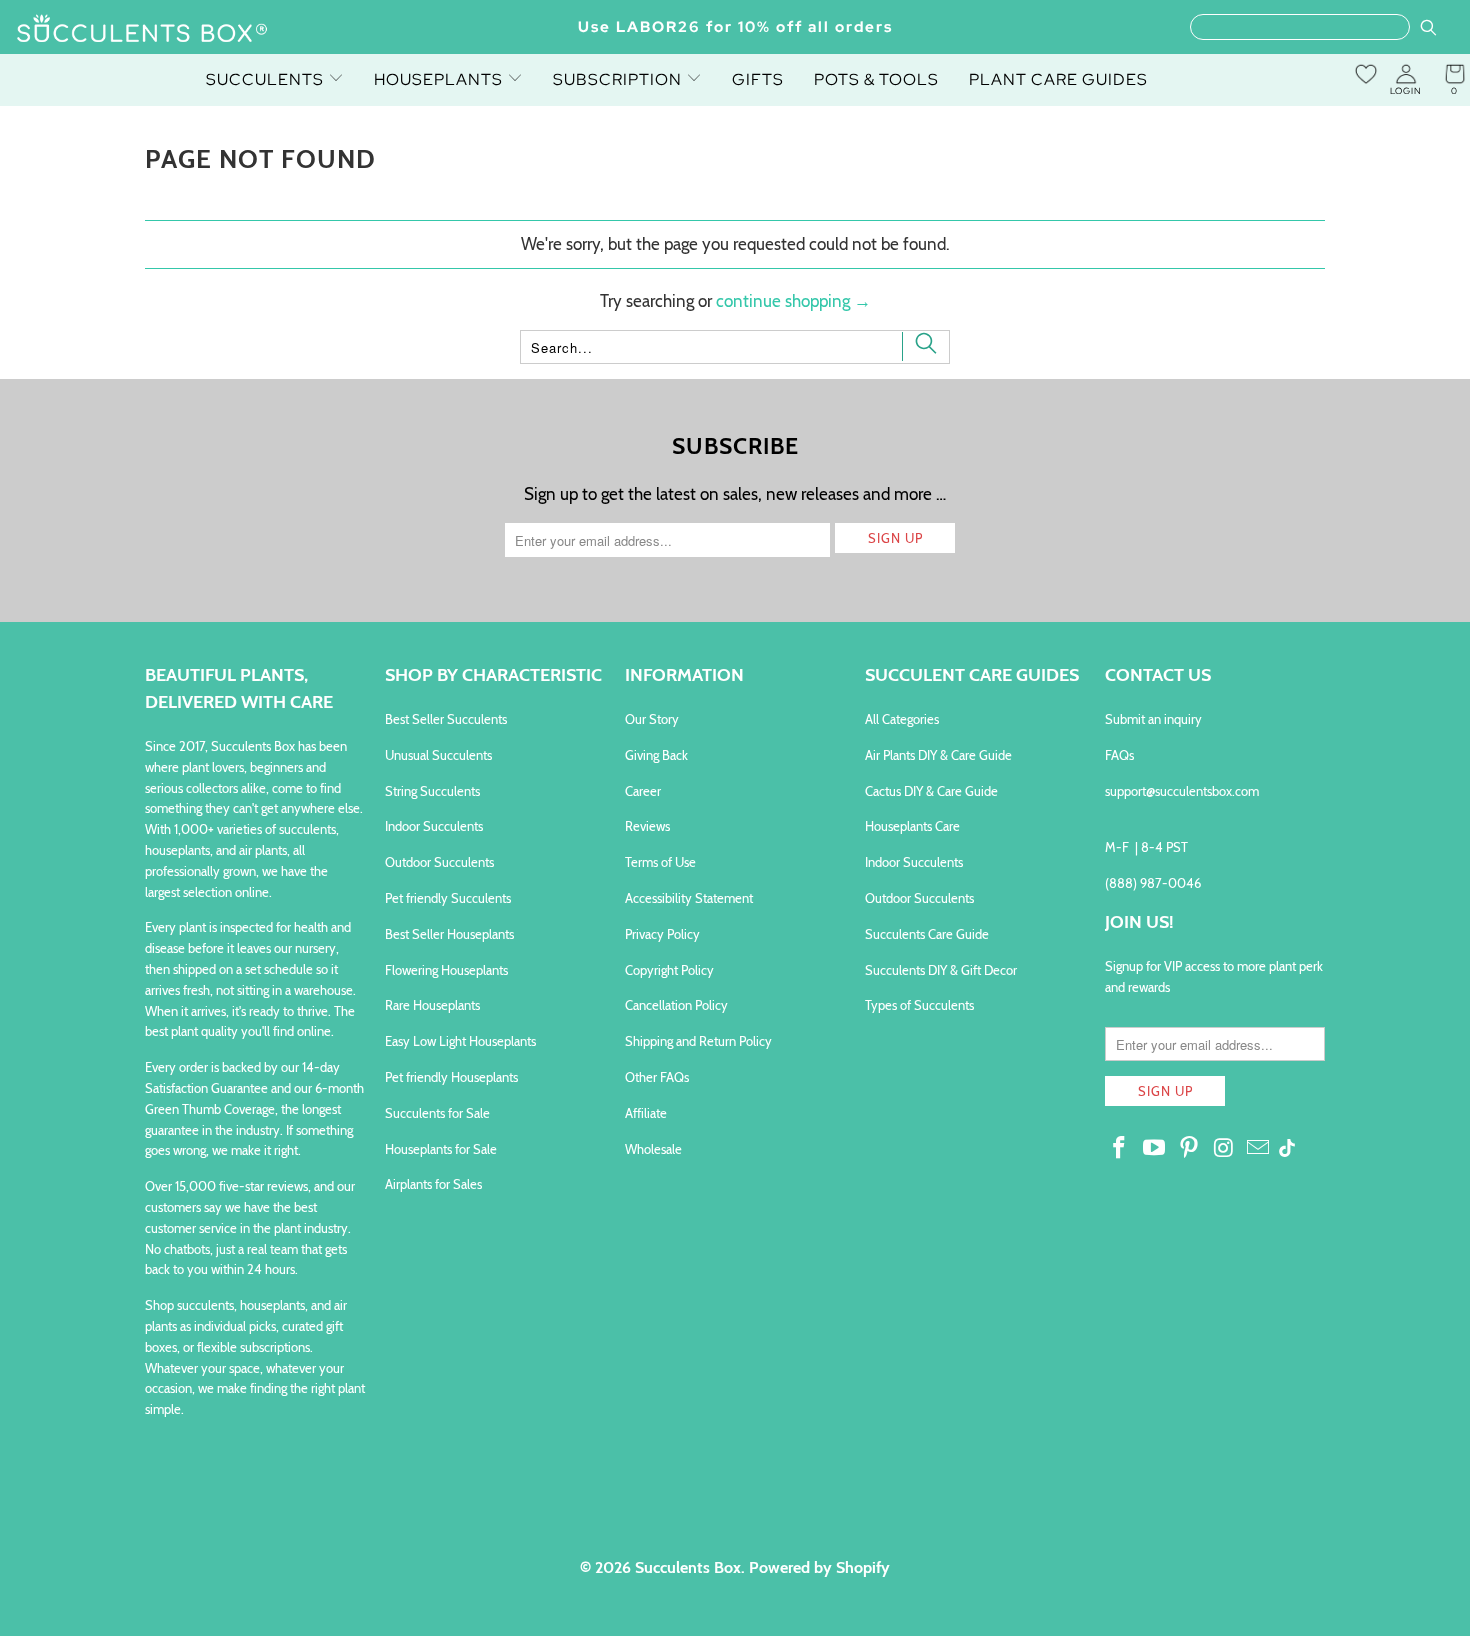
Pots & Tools (876, 79)
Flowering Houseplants (446, 970)
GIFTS (758, 79)
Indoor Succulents (434, 826)
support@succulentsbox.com (1182, 791)
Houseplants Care (912, 826)
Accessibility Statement (689, 898)
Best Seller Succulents (446, 719)
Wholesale (653, 1149)
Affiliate (646, 1113)
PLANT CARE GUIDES (1058, 79)
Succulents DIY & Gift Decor (941, 970)
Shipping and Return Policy (698, 1041)
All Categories (902, 719)
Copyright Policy (669, 970)
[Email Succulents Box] (1259, 1149)
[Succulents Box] (142, 30)
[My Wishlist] (1366, 74)
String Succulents (432, 791)
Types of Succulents (919, 1005)
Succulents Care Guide (927, 934)
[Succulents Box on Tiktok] (1287, 1150)
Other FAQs (657, 1077)
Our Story (652, 719)
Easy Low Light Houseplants (460, 1041)
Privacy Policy (662, 934)
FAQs (1119, 755)
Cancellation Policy (676, 1005)
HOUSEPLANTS (440, 79)
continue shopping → (793, 301)
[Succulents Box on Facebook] (1120, 1149)
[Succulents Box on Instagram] (1224, 1149)
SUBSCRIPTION (619, 79)
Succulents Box (688, 1567)
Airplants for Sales (433, 1184)
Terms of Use (660, 862)
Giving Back (656, 755)
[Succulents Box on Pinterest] (1189, 1149)
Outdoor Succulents (439, 862)
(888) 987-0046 (1153, 883)
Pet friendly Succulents (448, 898)
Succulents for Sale (437, 1113)
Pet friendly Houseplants (451, 1077)
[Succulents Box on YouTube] (1155, 1149)
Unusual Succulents (438, 755)
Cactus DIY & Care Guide (931, 791)
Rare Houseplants (432, 1005)
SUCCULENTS (267, 79)
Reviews (647, 826)
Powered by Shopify (819, 1567)
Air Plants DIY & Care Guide (938, 755)
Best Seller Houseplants (449, 934)
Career (643, 791)
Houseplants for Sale (441, 1149)
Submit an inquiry (1153, 719)
